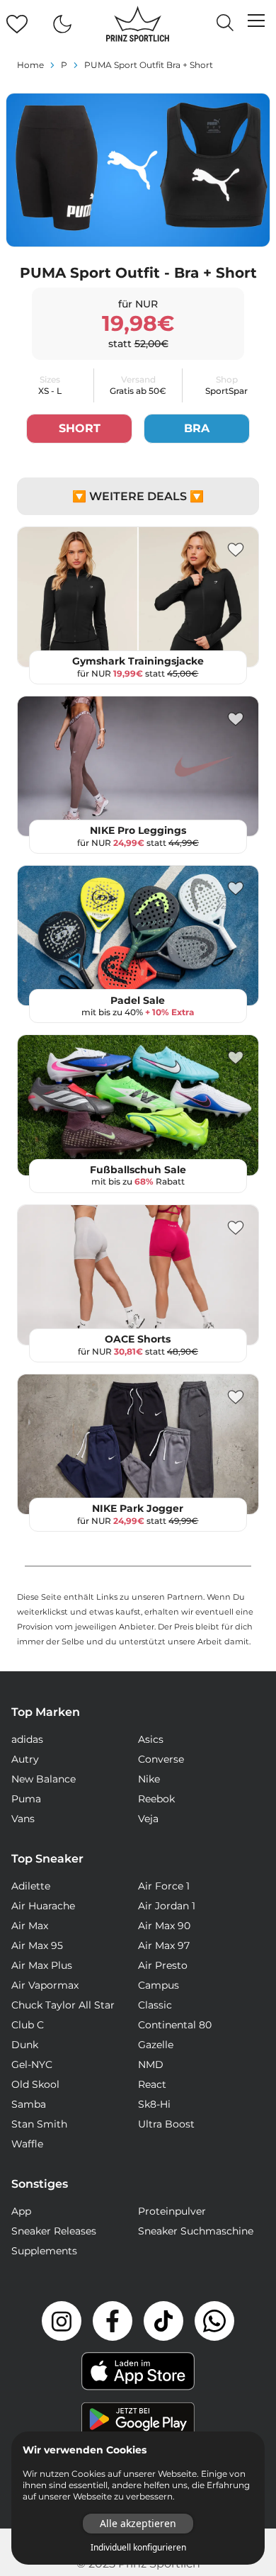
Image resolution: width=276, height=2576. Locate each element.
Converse (161, 1759)
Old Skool (35, 2084)
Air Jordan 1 (167, 1906)
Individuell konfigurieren (138, 2548)
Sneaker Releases (54, 2231)
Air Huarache (43, 1906)
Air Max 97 (164, 1945)
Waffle (27, 2144)
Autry (25, 1759)
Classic (155, 2005)
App (21, 2211)
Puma (26, 1799)
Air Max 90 (164, 1926)
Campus (159, 1985)
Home (30, 65)
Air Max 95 (37, 1945)
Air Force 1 (164, 1886)
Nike (149, 1779)
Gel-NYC (32, 2064)
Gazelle (156, 2045)
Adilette (31, 1886)
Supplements (44, 2251)
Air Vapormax (45, 1985)
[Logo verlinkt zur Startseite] (138, 24)
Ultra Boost (166, 2124)
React (152, 2084)
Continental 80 (175, 2025)
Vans (23, 1819)
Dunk (25, 2045)
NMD (151, 2064)
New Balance (44, 1779)
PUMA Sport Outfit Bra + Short (149, 65)
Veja (148, 1819)
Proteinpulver (172, 2211)
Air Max (30, 1926)
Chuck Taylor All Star (63, 2005)
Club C (28, 2025)
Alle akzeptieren (138, 2523)
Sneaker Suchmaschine (196, 2231)
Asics (151, 1739)
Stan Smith (39, 2124)
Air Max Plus (42, 1965)
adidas (27, 1739)
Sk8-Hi (154, 2104)
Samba (29, 2104)
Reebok (156, 1799)
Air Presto (163, 1965)
